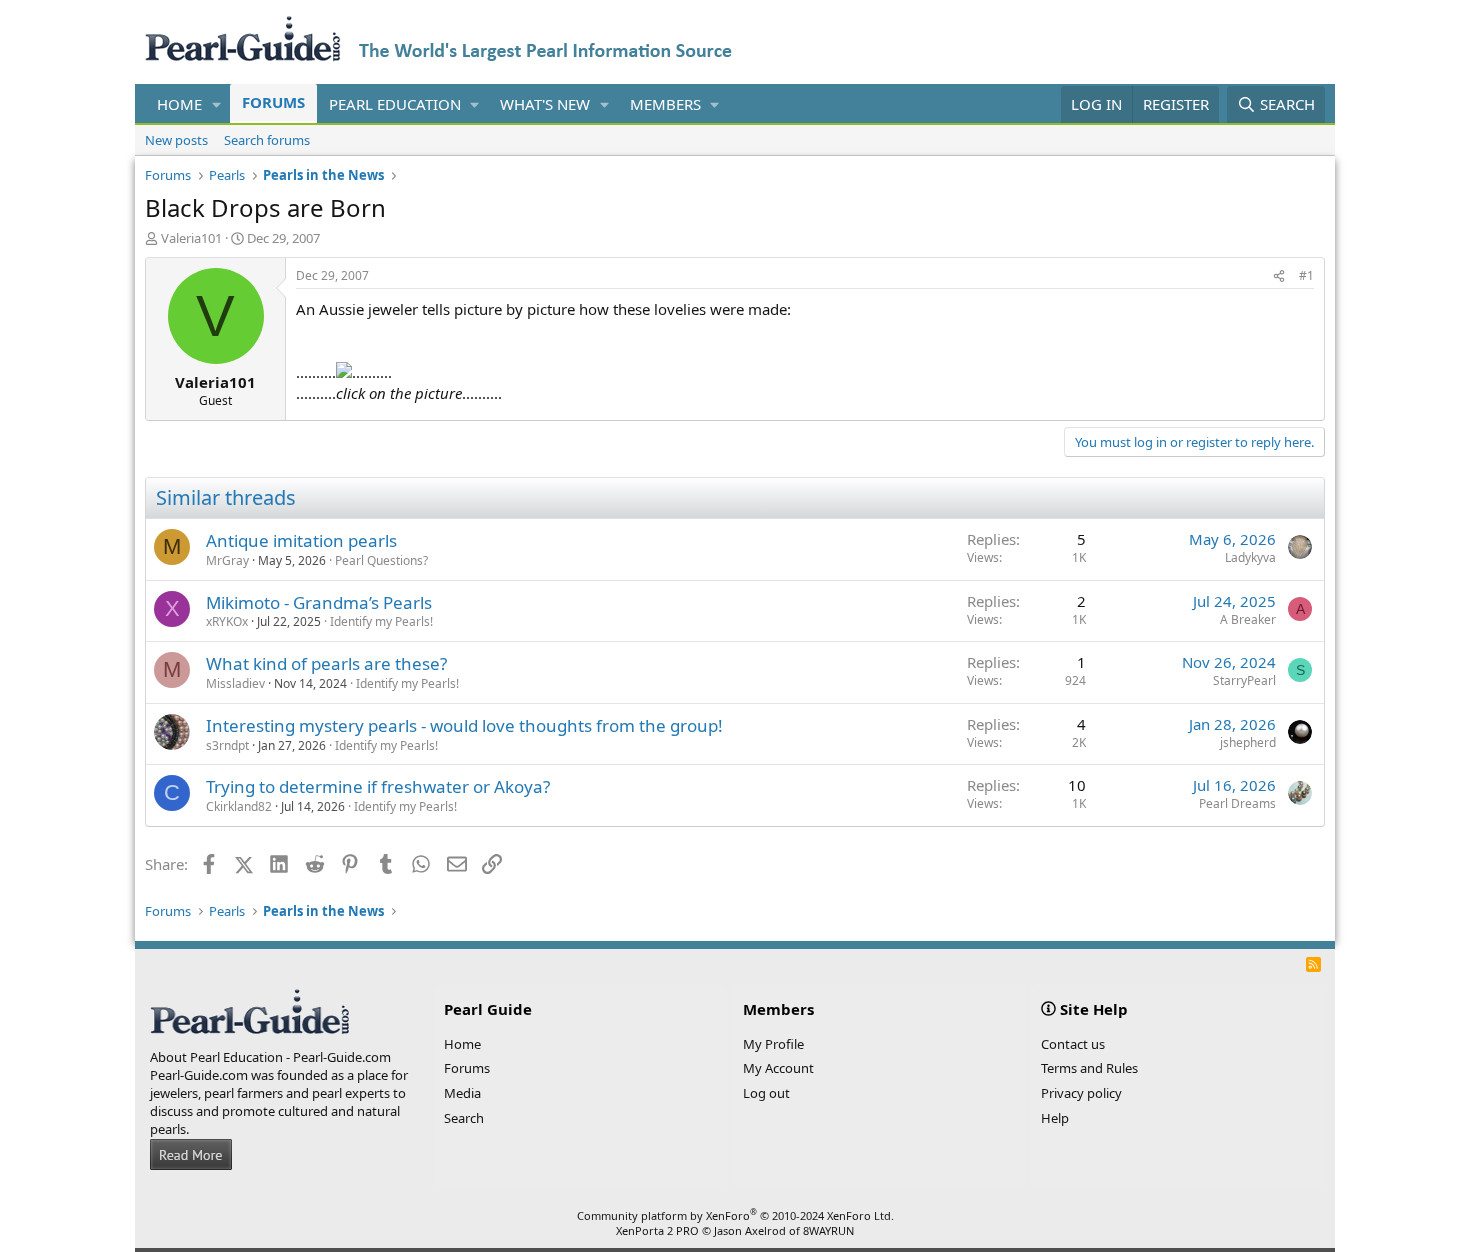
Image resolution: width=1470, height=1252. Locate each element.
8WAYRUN (828, 1230)
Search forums (267, 140)
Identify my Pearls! (381, 621)
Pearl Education (395, 104)
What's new (545, 104)
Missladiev (235, 683)
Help (1055, 1118)
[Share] (1279, 276)
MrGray (227, 560)
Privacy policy (1081, 1093)
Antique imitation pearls (301, 540)
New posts (176, 140)
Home (179, 104)
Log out (766, 1093)
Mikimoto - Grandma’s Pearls (319, 602)
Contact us (1073, 1044)
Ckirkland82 (239, 806)
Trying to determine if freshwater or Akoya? (378, 786)
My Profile (773, 1044)
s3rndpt (227, 745)
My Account (778, 1068)
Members (665, 104)
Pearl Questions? (381, 560)
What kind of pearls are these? (326, 663)
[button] (217, 104)
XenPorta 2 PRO (657, 1230)
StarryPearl (1244, 680)
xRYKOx (227, 621)
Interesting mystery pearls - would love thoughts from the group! (464, 725)
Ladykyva (1250, 557)
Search (464, 1118)
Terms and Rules (1089, 1068)
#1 (1306, 275)
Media (462, 1093)
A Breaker (1248, 619)
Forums (273, 102)
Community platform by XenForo (735, 1215)
